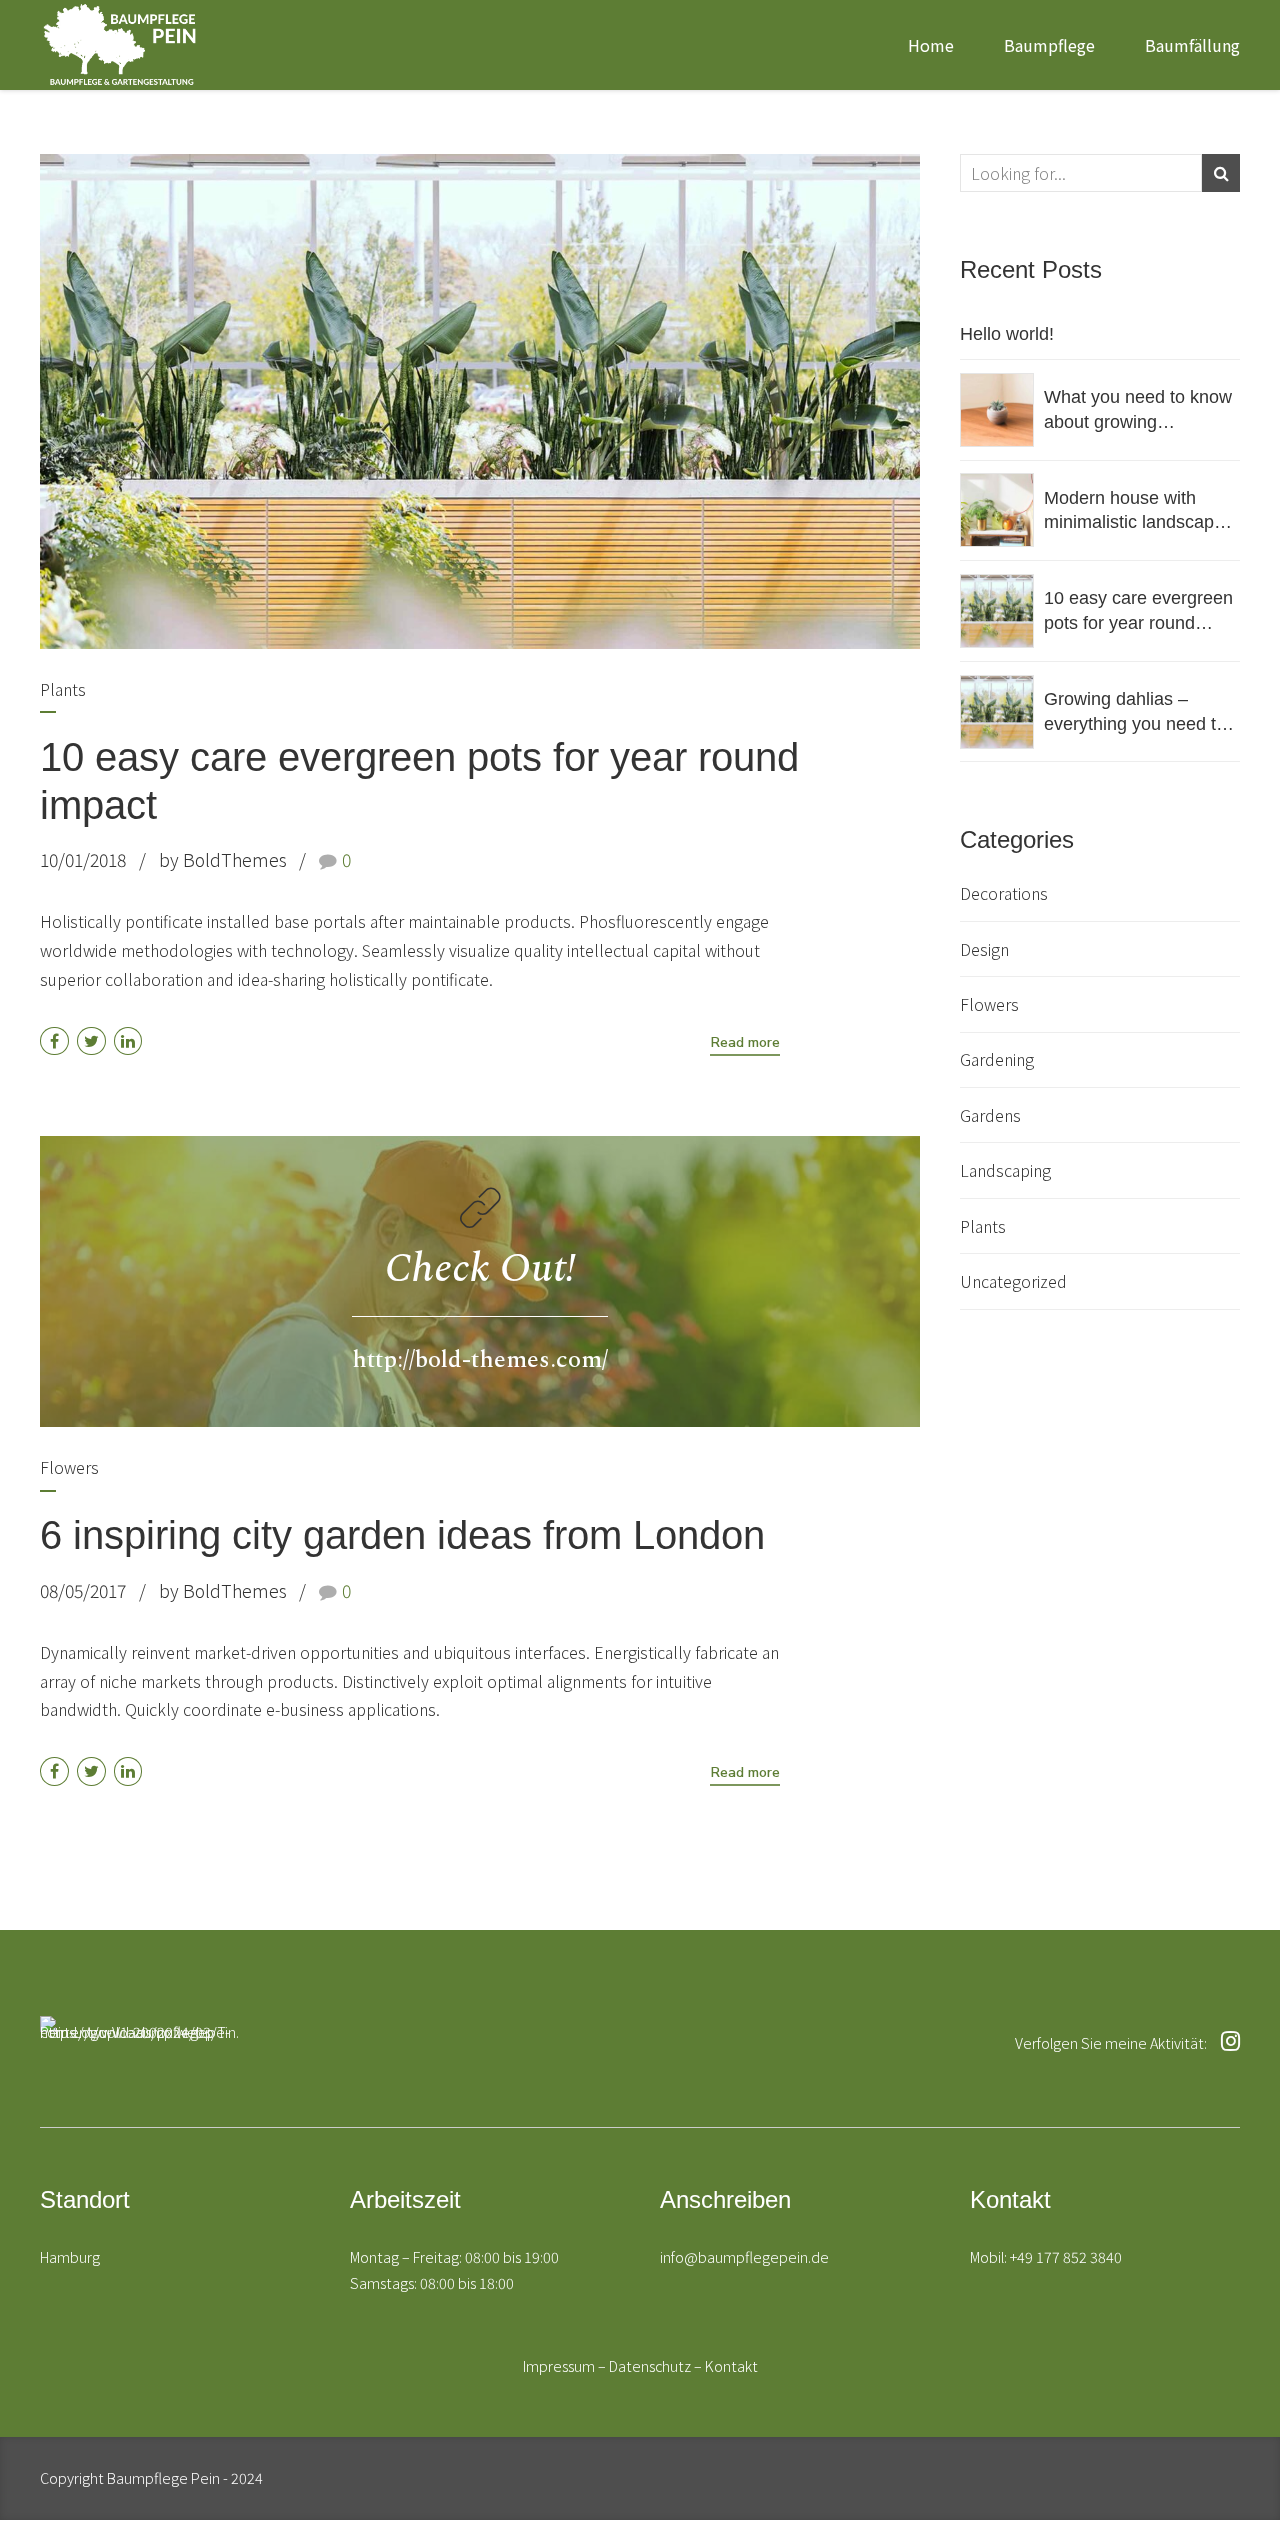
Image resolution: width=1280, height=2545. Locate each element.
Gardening (997, 1059)
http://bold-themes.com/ (480, 1360)
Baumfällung (1192, 45)
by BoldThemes (223, 859)
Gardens (990, 1115)
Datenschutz (650, 2365)
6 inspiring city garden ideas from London (402, 1535)
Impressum (559, 2365)
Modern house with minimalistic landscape (1134, 510)
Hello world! (1007, 334)
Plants (63, 689)
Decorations (1004, 893)
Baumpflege (1049, 45)
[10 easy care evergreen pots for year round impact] (480, 401)
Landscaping (1005, 1170)
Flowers (69, 1467)
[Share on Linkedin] (128, 1041)
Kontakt (731, 2365)
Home (931, 45)
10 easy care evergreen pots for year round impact (1138, 611)
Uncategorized (1013, 1281)
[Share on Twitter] (91, 1041)
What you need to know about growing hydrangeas (1138, 410)
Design (984, 949)
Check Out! (480, 1269)
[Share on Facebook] (54, 1041)
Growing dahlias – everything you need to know (1135, 712)
